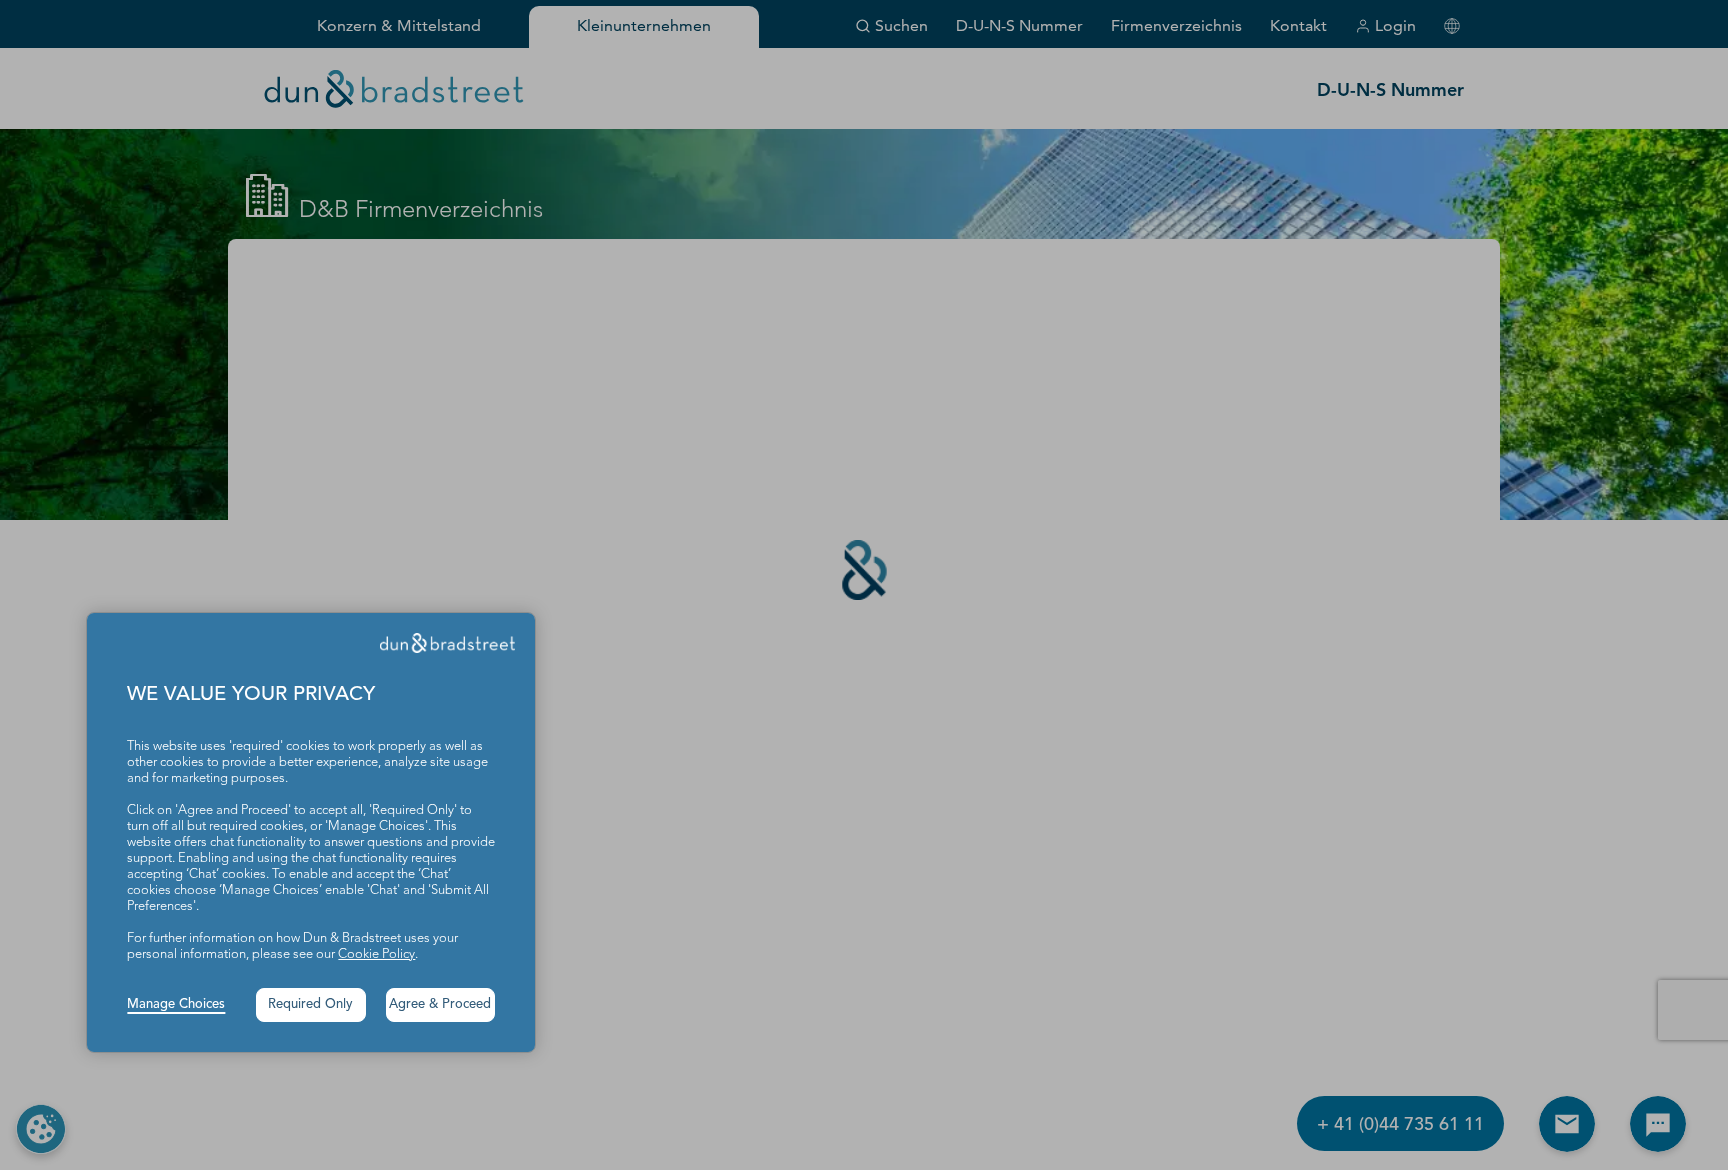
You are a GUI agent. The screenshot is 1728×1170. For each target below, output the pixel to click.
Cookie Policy (376, 954)
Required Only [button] (310, 1004)
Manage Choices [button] (176, 1004)
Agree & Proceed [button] (440, 1004)
